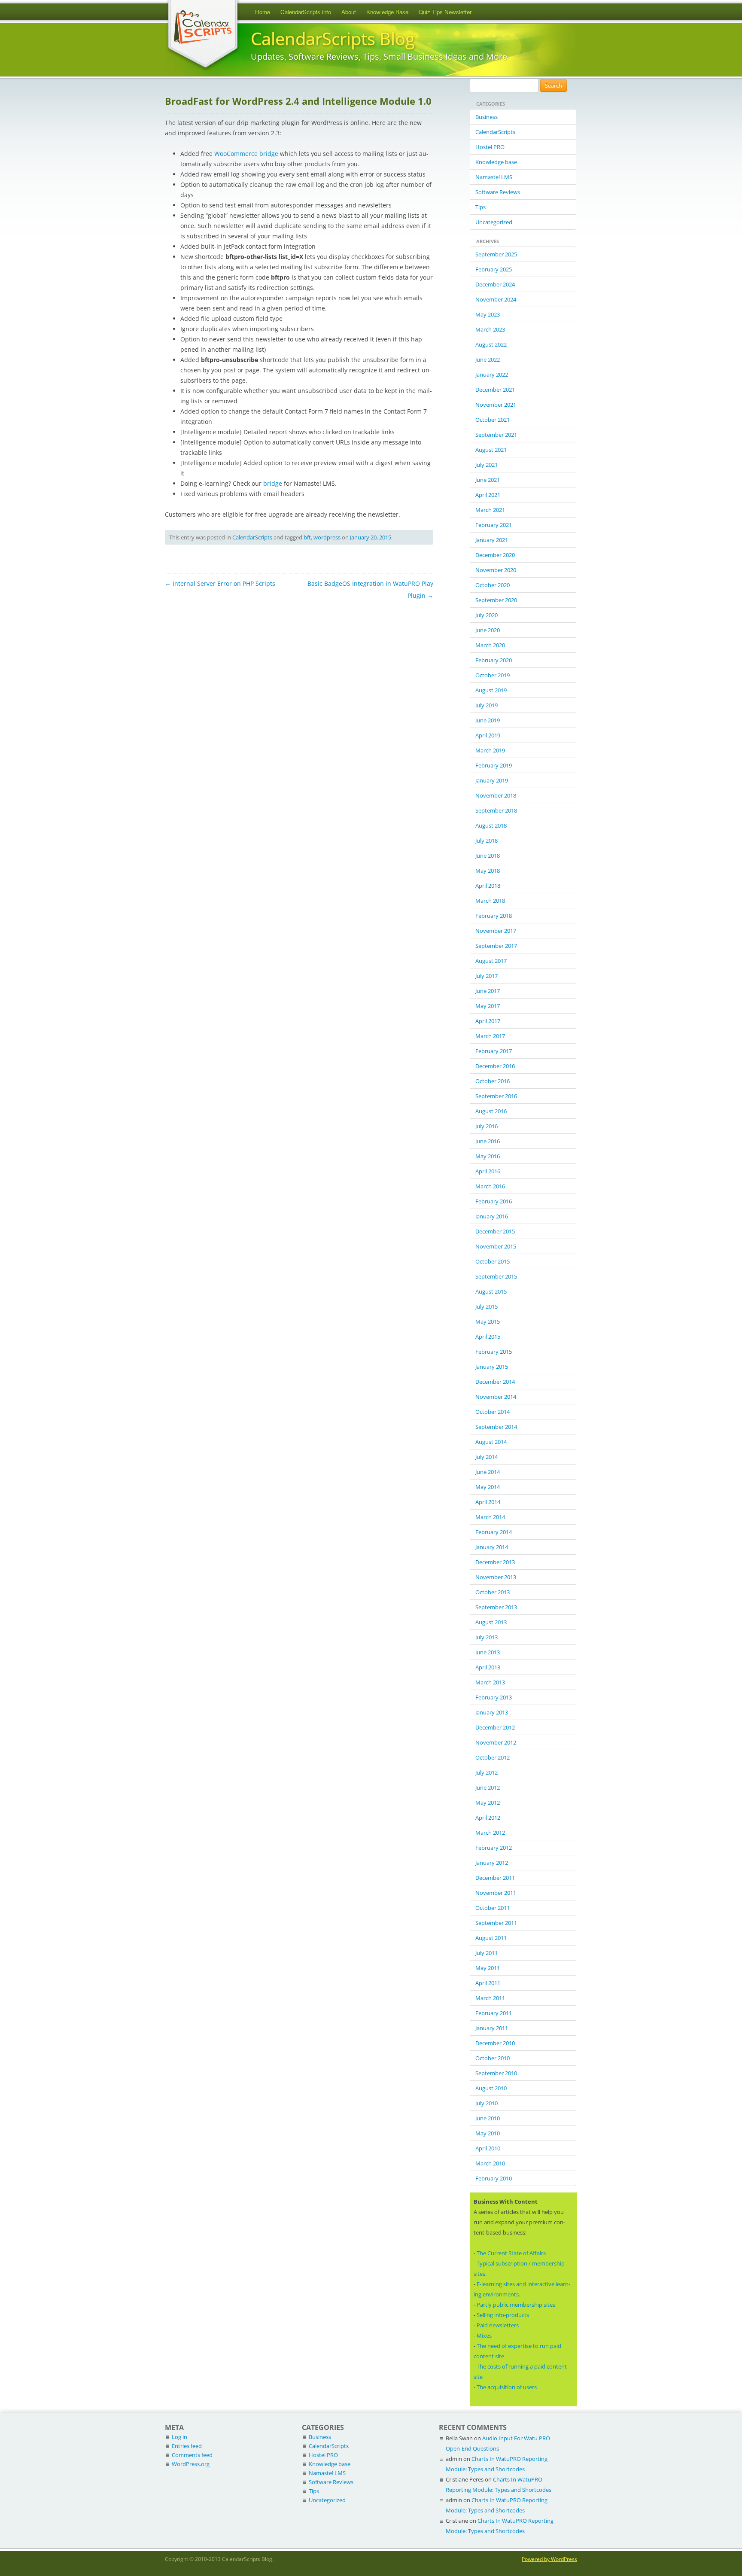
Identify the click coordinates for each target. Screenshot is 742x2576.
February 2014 (494, 1532)
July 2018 (487, 840)
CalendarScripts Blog (333, 39)
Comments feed (192, 2455)
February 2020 (494, 660)
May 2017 (488, 1006)
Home (263, 12)
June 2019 (488, 720)
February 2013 (494, 1697)
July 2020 (487, 615)
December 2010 (495, 2043)
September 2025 (496, 254)
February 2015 (494, 1352)
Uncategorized (494, 222)
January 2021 (492, 540)
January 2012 (492, 1863)
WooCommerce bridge (246, 154)
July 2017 (487, 976)
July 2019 (487, 705)
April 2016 (488, 1171)
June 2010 (488, 2118)
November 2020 (496, 570)
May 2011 (488, 1968)
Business (487, 117)
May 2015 (488, 1321)
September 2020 (496, 600)
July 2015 (487, 1306)
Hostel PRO (490, 147)
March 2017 (490, 1036)
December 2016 (495, 1066)
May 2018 (488, 871)
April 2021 (488, 495)
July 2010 (487, 2103)
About (349, 12)
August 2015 (491, 1291)
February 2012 (494, 1848)
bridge (273, 483)
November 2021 (496, 405)
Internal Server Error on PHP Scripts (220, 583)
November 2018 (496, 795)
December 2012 (495, 1727)
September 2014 (496, 1427)
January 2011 (492, 2028)
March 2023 (490, 329)
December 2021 (495, 390)
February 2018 (494, 916)
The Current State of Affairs (511, 2253)
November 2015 (496, 1246)
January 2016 (492, 1216)
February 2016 (494, 1201)
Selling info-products (503, 2315)
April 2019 (488, 735)
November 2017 (496, 931)
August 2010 (491, 2088)
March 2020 (490, 645)
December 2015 (495, 1231)
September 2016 (496, 1096)
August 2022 (491, 344)
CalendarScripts (252, 537)
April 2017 (488, 1021)
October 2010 (493, 2058)
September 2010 (496, 2073)
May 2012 (488, 1803)
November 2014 (496, 1397)
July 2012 (487, 1772)
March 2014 (490, 1517)
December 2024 (495, 284)
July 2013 (487, 1637)
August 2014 (491, 1442)
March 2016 (490, 1186)
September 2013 (496, 1607)
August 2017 (491, 961)
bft (307, 537)
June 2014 (488, 1472)
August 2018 (491, 825)
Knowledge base (496, 162)
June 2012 (488, 1787)
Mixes (484, 2335)
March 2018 (490, 901)
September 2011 (496, 1923)
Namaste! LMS (494, 177)
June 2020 (488, 630)
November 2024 (496, 299)
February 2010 (494, 2178)
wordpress (327, 537)
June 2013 (488, 1652)
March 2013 (490, 1682)
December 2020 (495, 555)
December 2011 (495, 1878)
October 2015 (493, 1261)
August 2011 (491, 1938)
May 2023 (488, 314)
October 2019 (493, 675)
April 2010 (488, 2148)
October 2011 (493, 1908)
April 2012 (488, 1818)
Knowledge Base (387, 12)
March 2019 (490, 750)
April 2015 (488, 1337)
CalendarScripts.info (306, 12)
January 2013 (492, 1712)
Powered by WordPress (549, 2559)
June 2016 (488, 1141)
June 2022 (488, 359)
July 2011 (487, 1953)
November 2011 (496, 1893)
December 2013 (495, 1562)
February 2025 (494, 269)
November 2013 (496, 1577)
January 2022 (492, 375)
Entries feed (187, 2446)
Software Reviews (498, 192)
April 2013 (488, 1667)
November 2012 (496, 1742)
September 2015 (496, 1276)
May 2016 (488, 1156)
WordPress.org (191, 2464)
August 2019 (491, 690)
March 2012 (490, 1833)
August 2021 (491, 450)
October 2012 (493, 1757)
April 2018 (488, 886)
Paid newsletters (498, 2325)
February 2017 (494, 1051)
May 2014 (488, 1487)
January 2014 (492, 1547)
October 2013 (493, 1592)
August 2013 (491, 1622)
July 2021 (487, 465)
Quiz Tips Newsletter (445, 12)
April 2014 (488, 1502)
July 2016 (487, 1126)
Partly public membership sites (516, 2305)
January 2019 (492, 780)
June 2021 (488, 480)
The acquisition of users (507, 2387)
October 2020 (493, 585)
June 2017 (488, 991)
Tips (480, 207)
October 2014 (493, 1412)
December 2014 (495, 1382)
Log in (179, 2437)
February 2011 (494, 2013)
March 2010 (490, 2163)
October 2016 (493, 1081)
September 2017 (496, 946)
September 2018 (496, 810)
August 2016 (491, 1111)
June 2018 (488, 856)
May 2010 (488, 2133)
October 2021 (493, 420)
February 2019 (494, 765)
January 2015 (492, 1367)
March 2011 (490, 1998)
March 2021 (490, 510)
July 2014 (487, 1457)
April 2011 (488, 1983)
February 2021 (494, 525)
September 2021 (496, 435)
